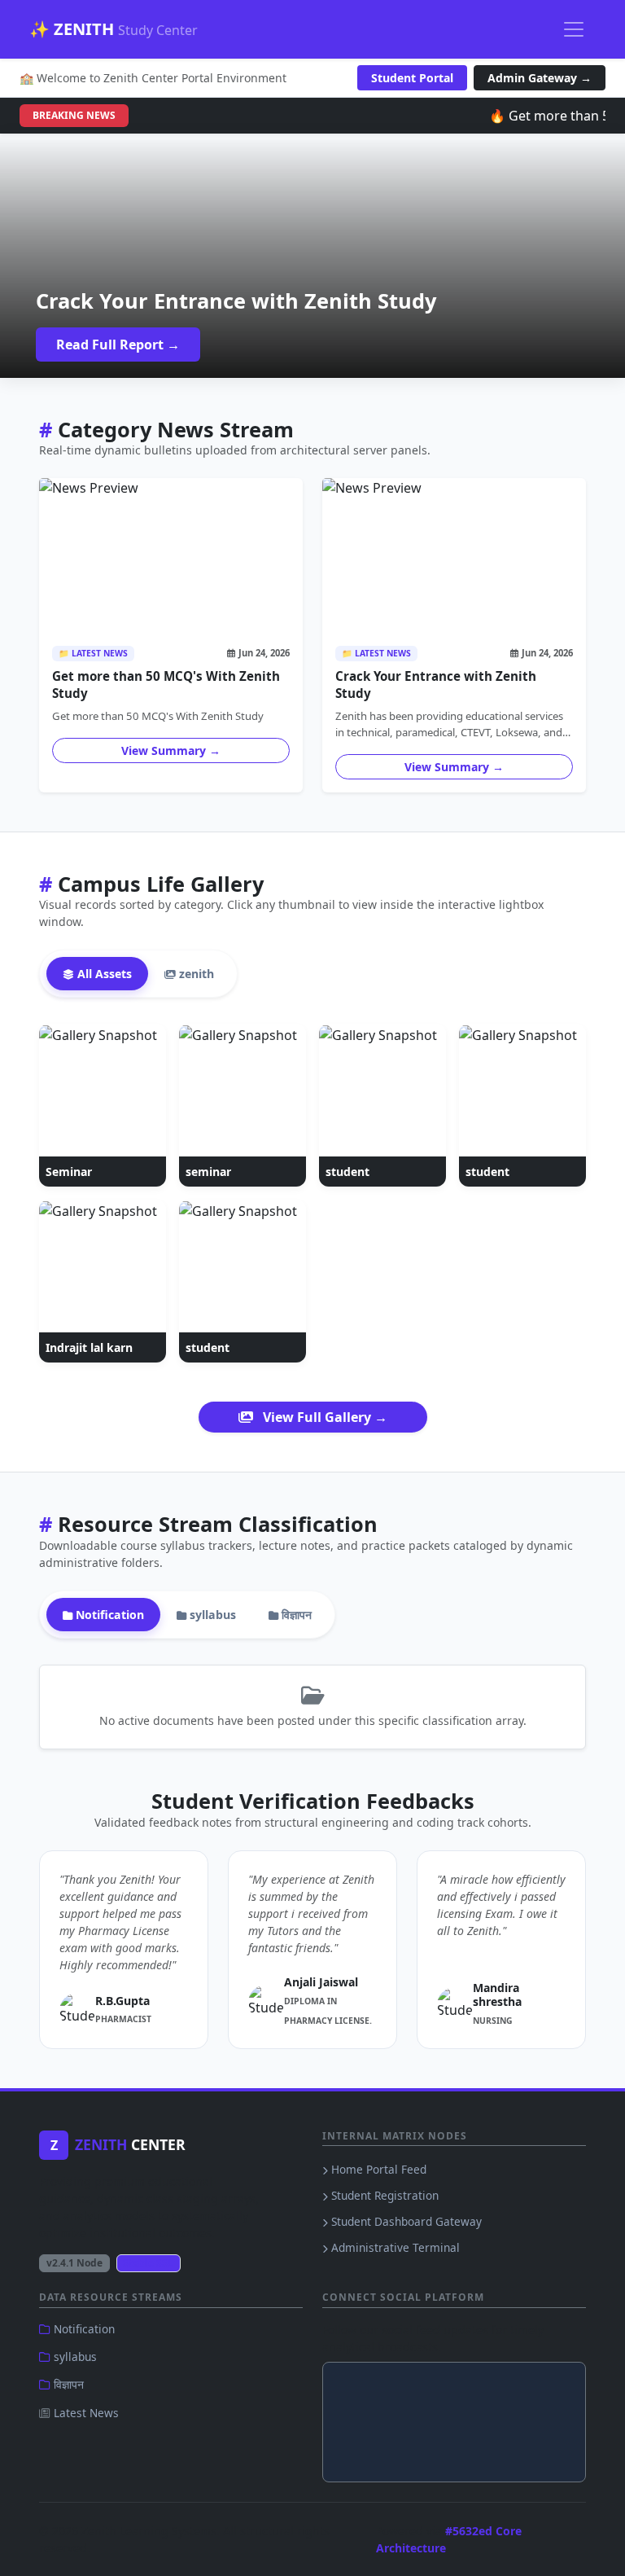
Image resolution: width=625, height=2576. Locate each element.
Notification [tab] (108, 1615)
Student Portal (412, 78)
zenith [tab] (195, 974)
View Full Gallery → (323, 1417)
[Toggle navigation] (574, 29)
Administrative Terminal (394, 2247)
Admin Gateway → (540, 78)
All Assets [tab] (103, 974)
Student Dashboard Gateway (405, 2221)
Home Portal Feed (377, 2169)
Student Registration (383, 2195)
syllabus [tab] (211, 1615)
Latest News (85, 2413)
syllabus (74, 2357)
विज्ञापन (67, 2384)
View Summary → (171, 750)
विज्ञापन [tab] (295, 1615)
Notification (83, 2329)
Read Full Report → (118, 344)
